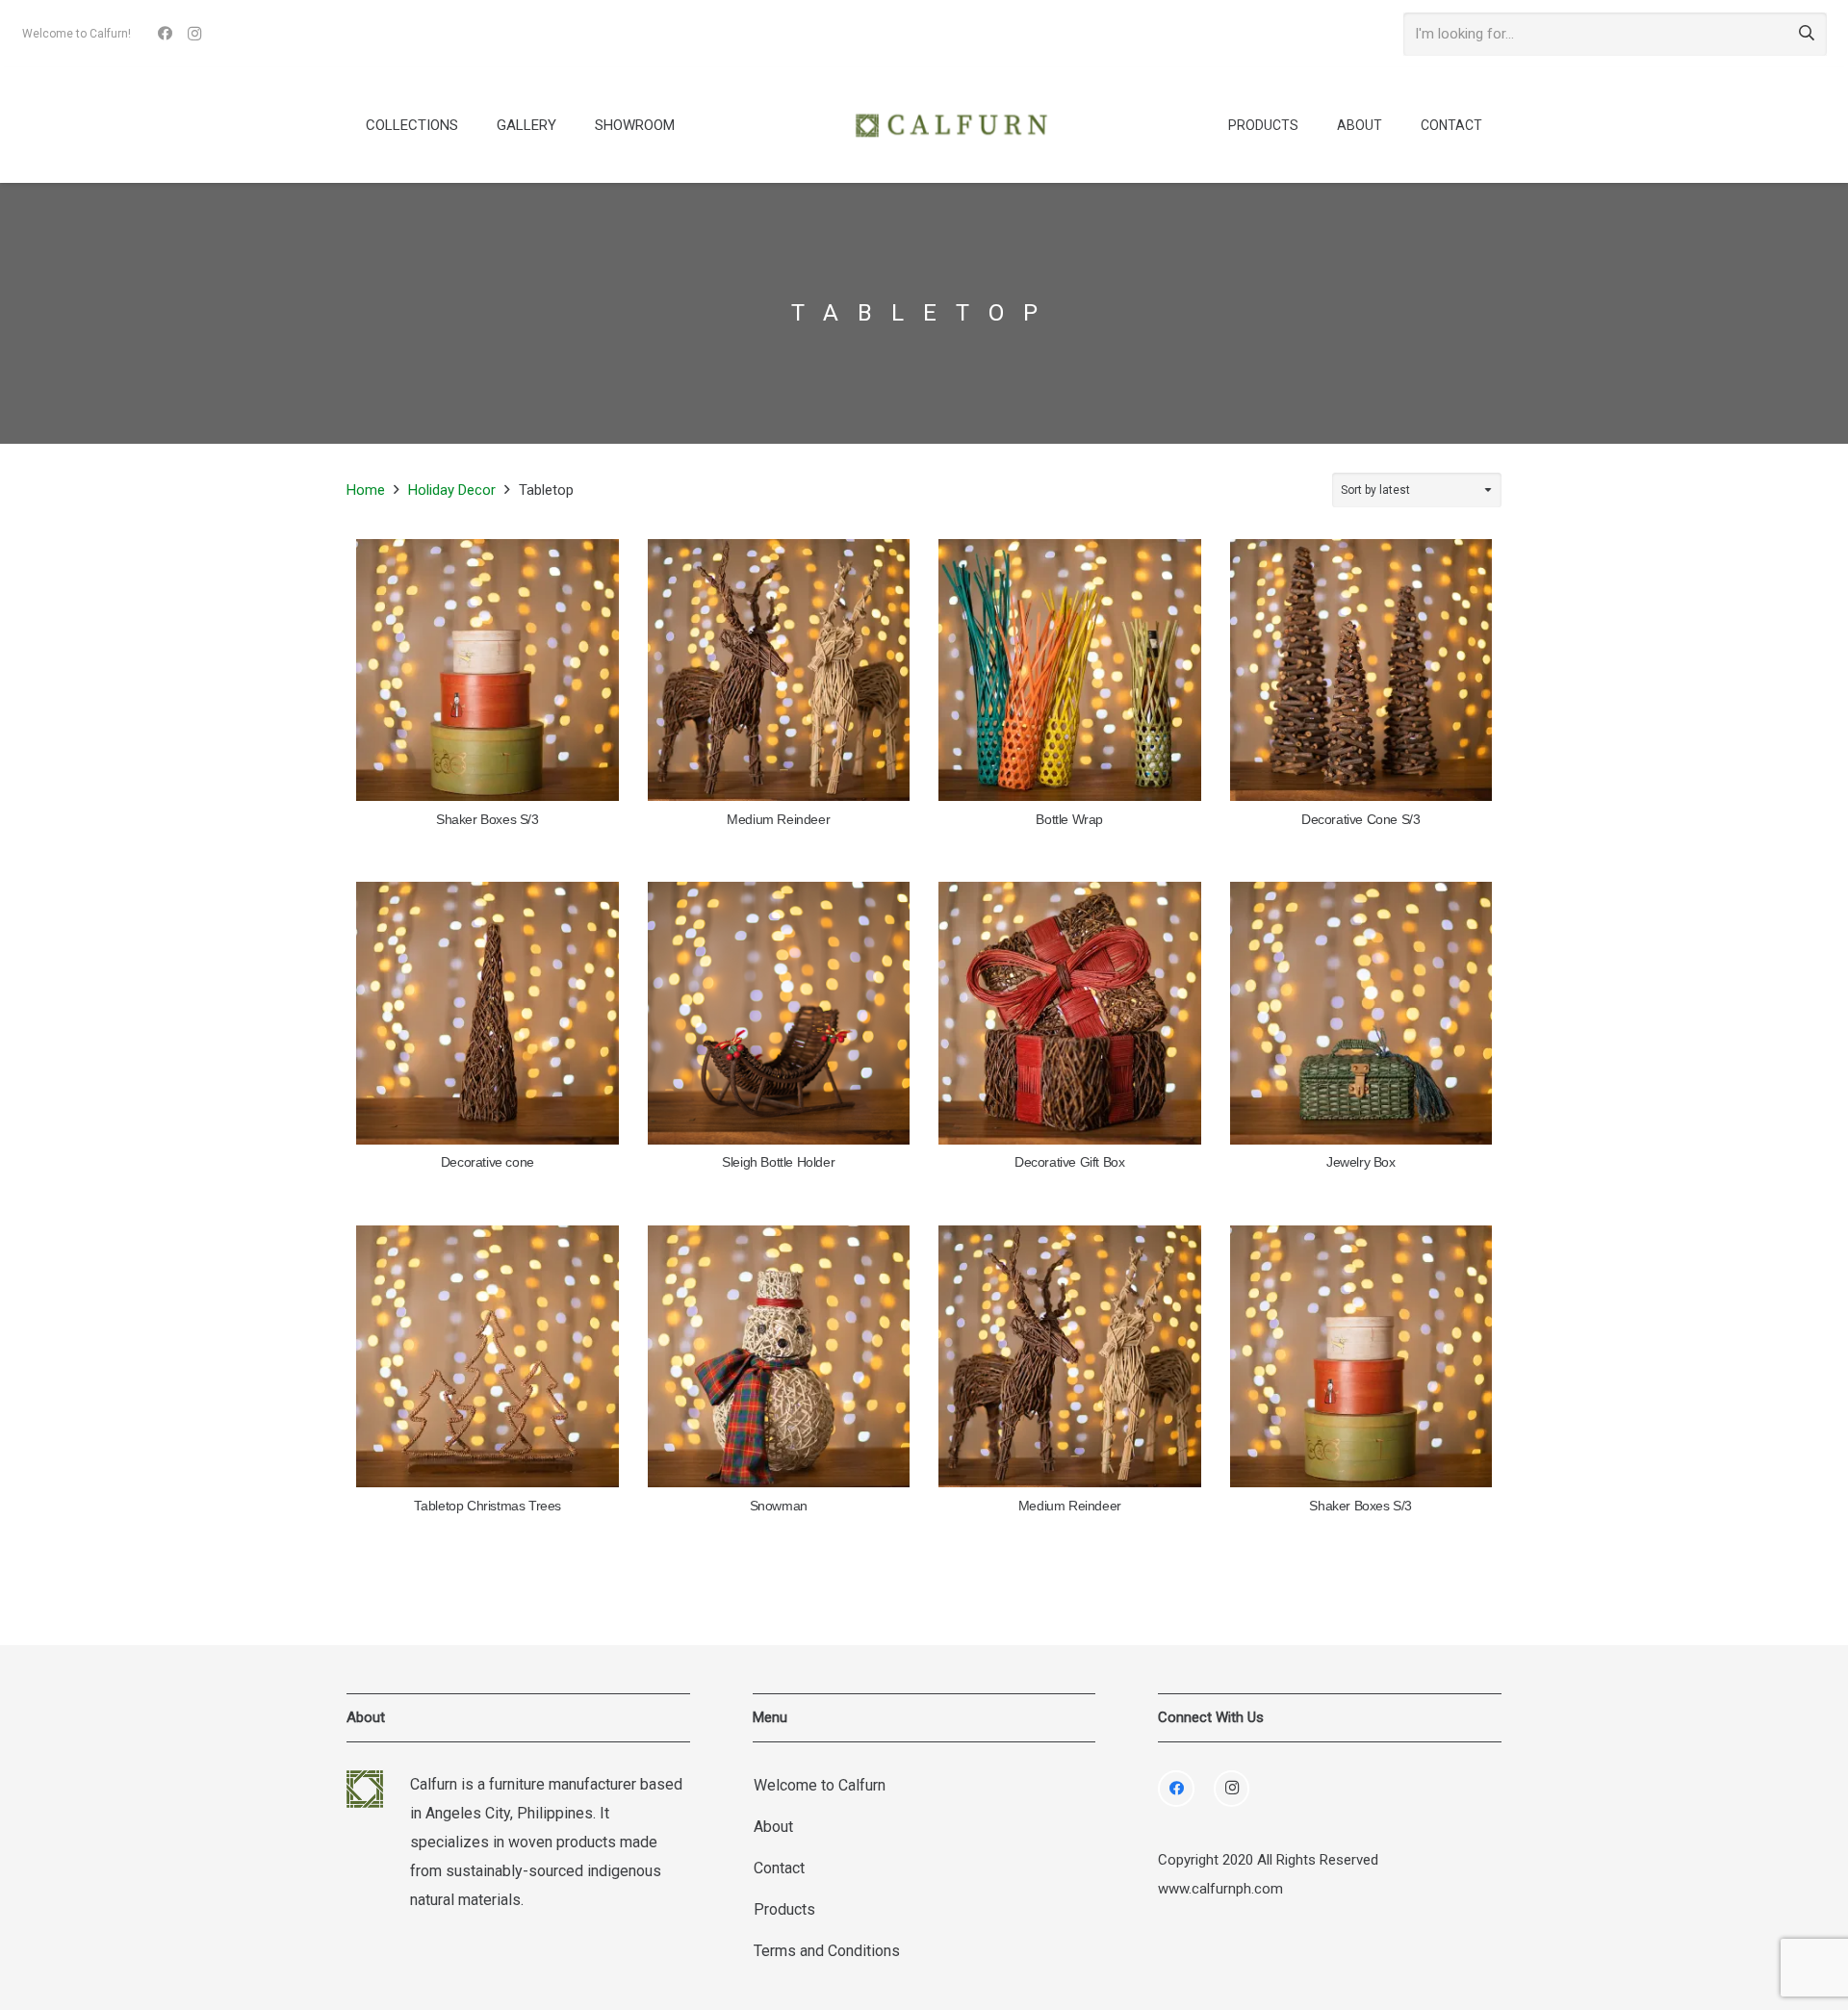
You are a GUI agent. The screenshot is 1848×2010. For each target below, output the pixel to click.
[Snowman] (779, 1357)
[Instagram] (194, 34)
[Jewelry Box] (1361, 1013)
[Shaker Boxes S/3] (488, 670)
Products (784, 1909)
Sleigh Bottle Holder (778, 1162)
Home (366, 490)
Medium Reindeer (778, 820)
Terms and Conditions (827, 1951)
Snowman (779, 1506)
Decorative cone (488, 1162)
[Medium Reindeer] (779, 670)
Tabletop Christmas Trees (488, 1506)
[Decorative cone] (488, 1013)
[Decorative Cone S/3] (1361, 670)
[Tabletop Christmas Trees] (488, 1357)
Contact (779, 1868)
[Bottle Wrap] (1070, 670)
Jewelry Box (1361, 1162)
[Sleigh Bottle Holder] (779, 1013)
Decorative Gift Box (1069, 1162)
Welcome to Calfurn (820, 1785)
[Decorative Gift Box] (1070, 1013)
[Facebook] (166, 34)
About (773, 1827)
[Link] (951, 125)
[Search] (1807, 34)
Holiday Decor (452, 490)
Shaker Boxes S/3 (488, 820)
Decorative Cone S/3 (1360, 820)
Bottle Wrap (1069, 820)
